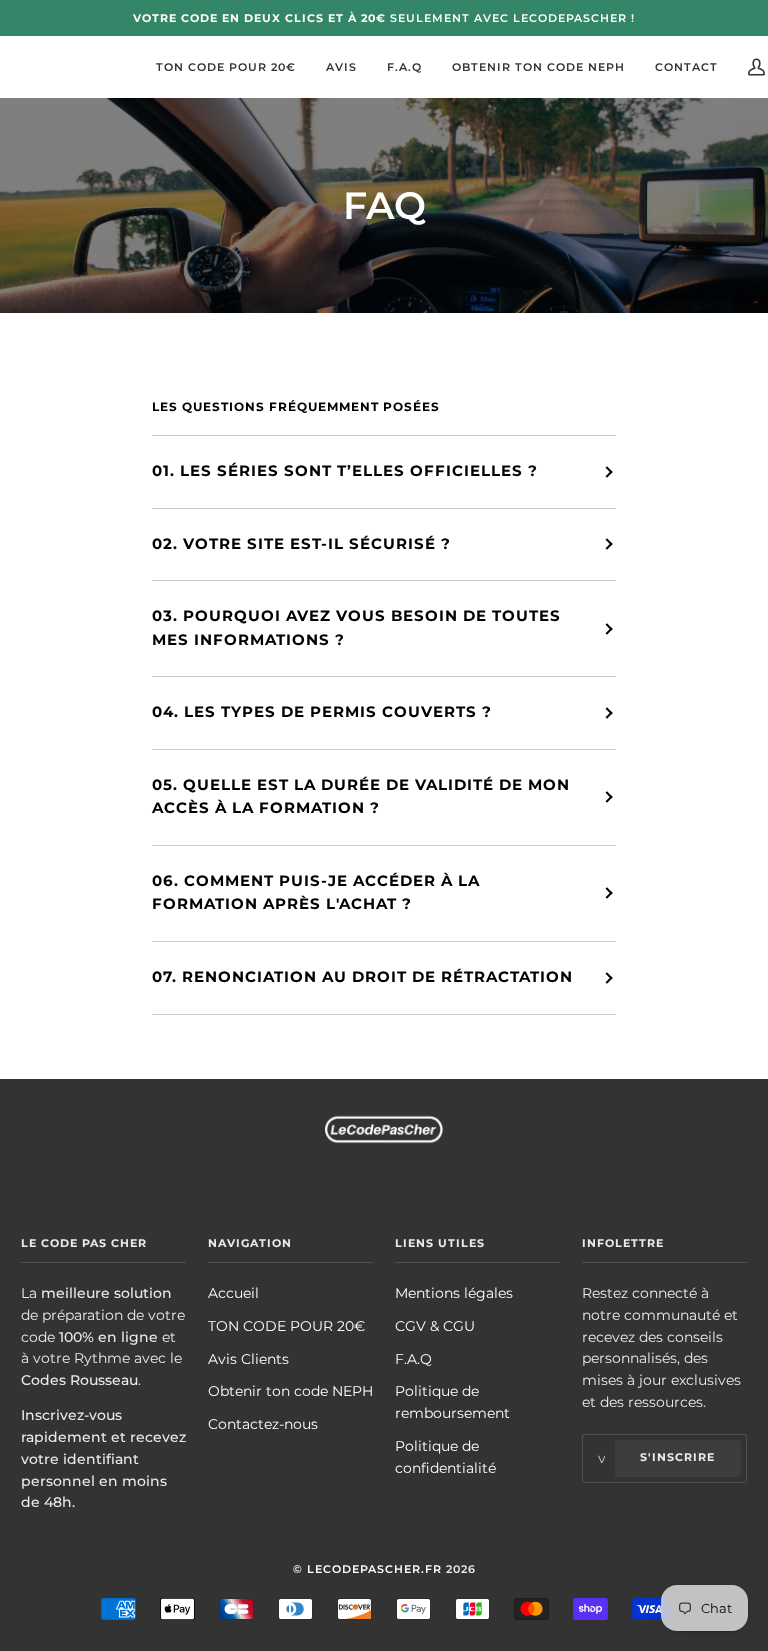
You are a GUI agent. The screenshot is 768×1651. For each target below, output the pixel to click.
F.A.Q (413, 1359)
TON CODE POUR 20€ (286, 1326)
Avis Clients (248, 1359)
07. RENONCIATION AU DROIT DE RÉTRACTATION (362, 977)
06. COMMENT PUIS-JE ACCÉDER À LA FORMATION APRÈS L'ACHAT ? (316, 893)
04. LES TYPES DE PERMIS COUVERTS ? (322, 712)
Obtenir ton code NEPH (290, 1391)
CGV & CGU (435, 1326)
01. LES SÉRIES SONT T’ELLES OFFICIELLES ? (345, 471)
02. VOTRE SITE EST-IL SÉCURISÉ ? (301, 544)
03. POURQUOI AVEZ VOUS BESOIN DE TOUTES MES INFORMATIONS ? (356, 628)
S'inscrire (677, 1457)
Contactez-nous (263, 1424)
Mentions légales (454, 1293)
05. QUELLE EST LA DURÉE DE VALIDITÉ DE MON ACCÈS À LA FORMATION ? (361, 797)
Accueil (233, 1293)
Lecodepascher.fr (374, 1569)
